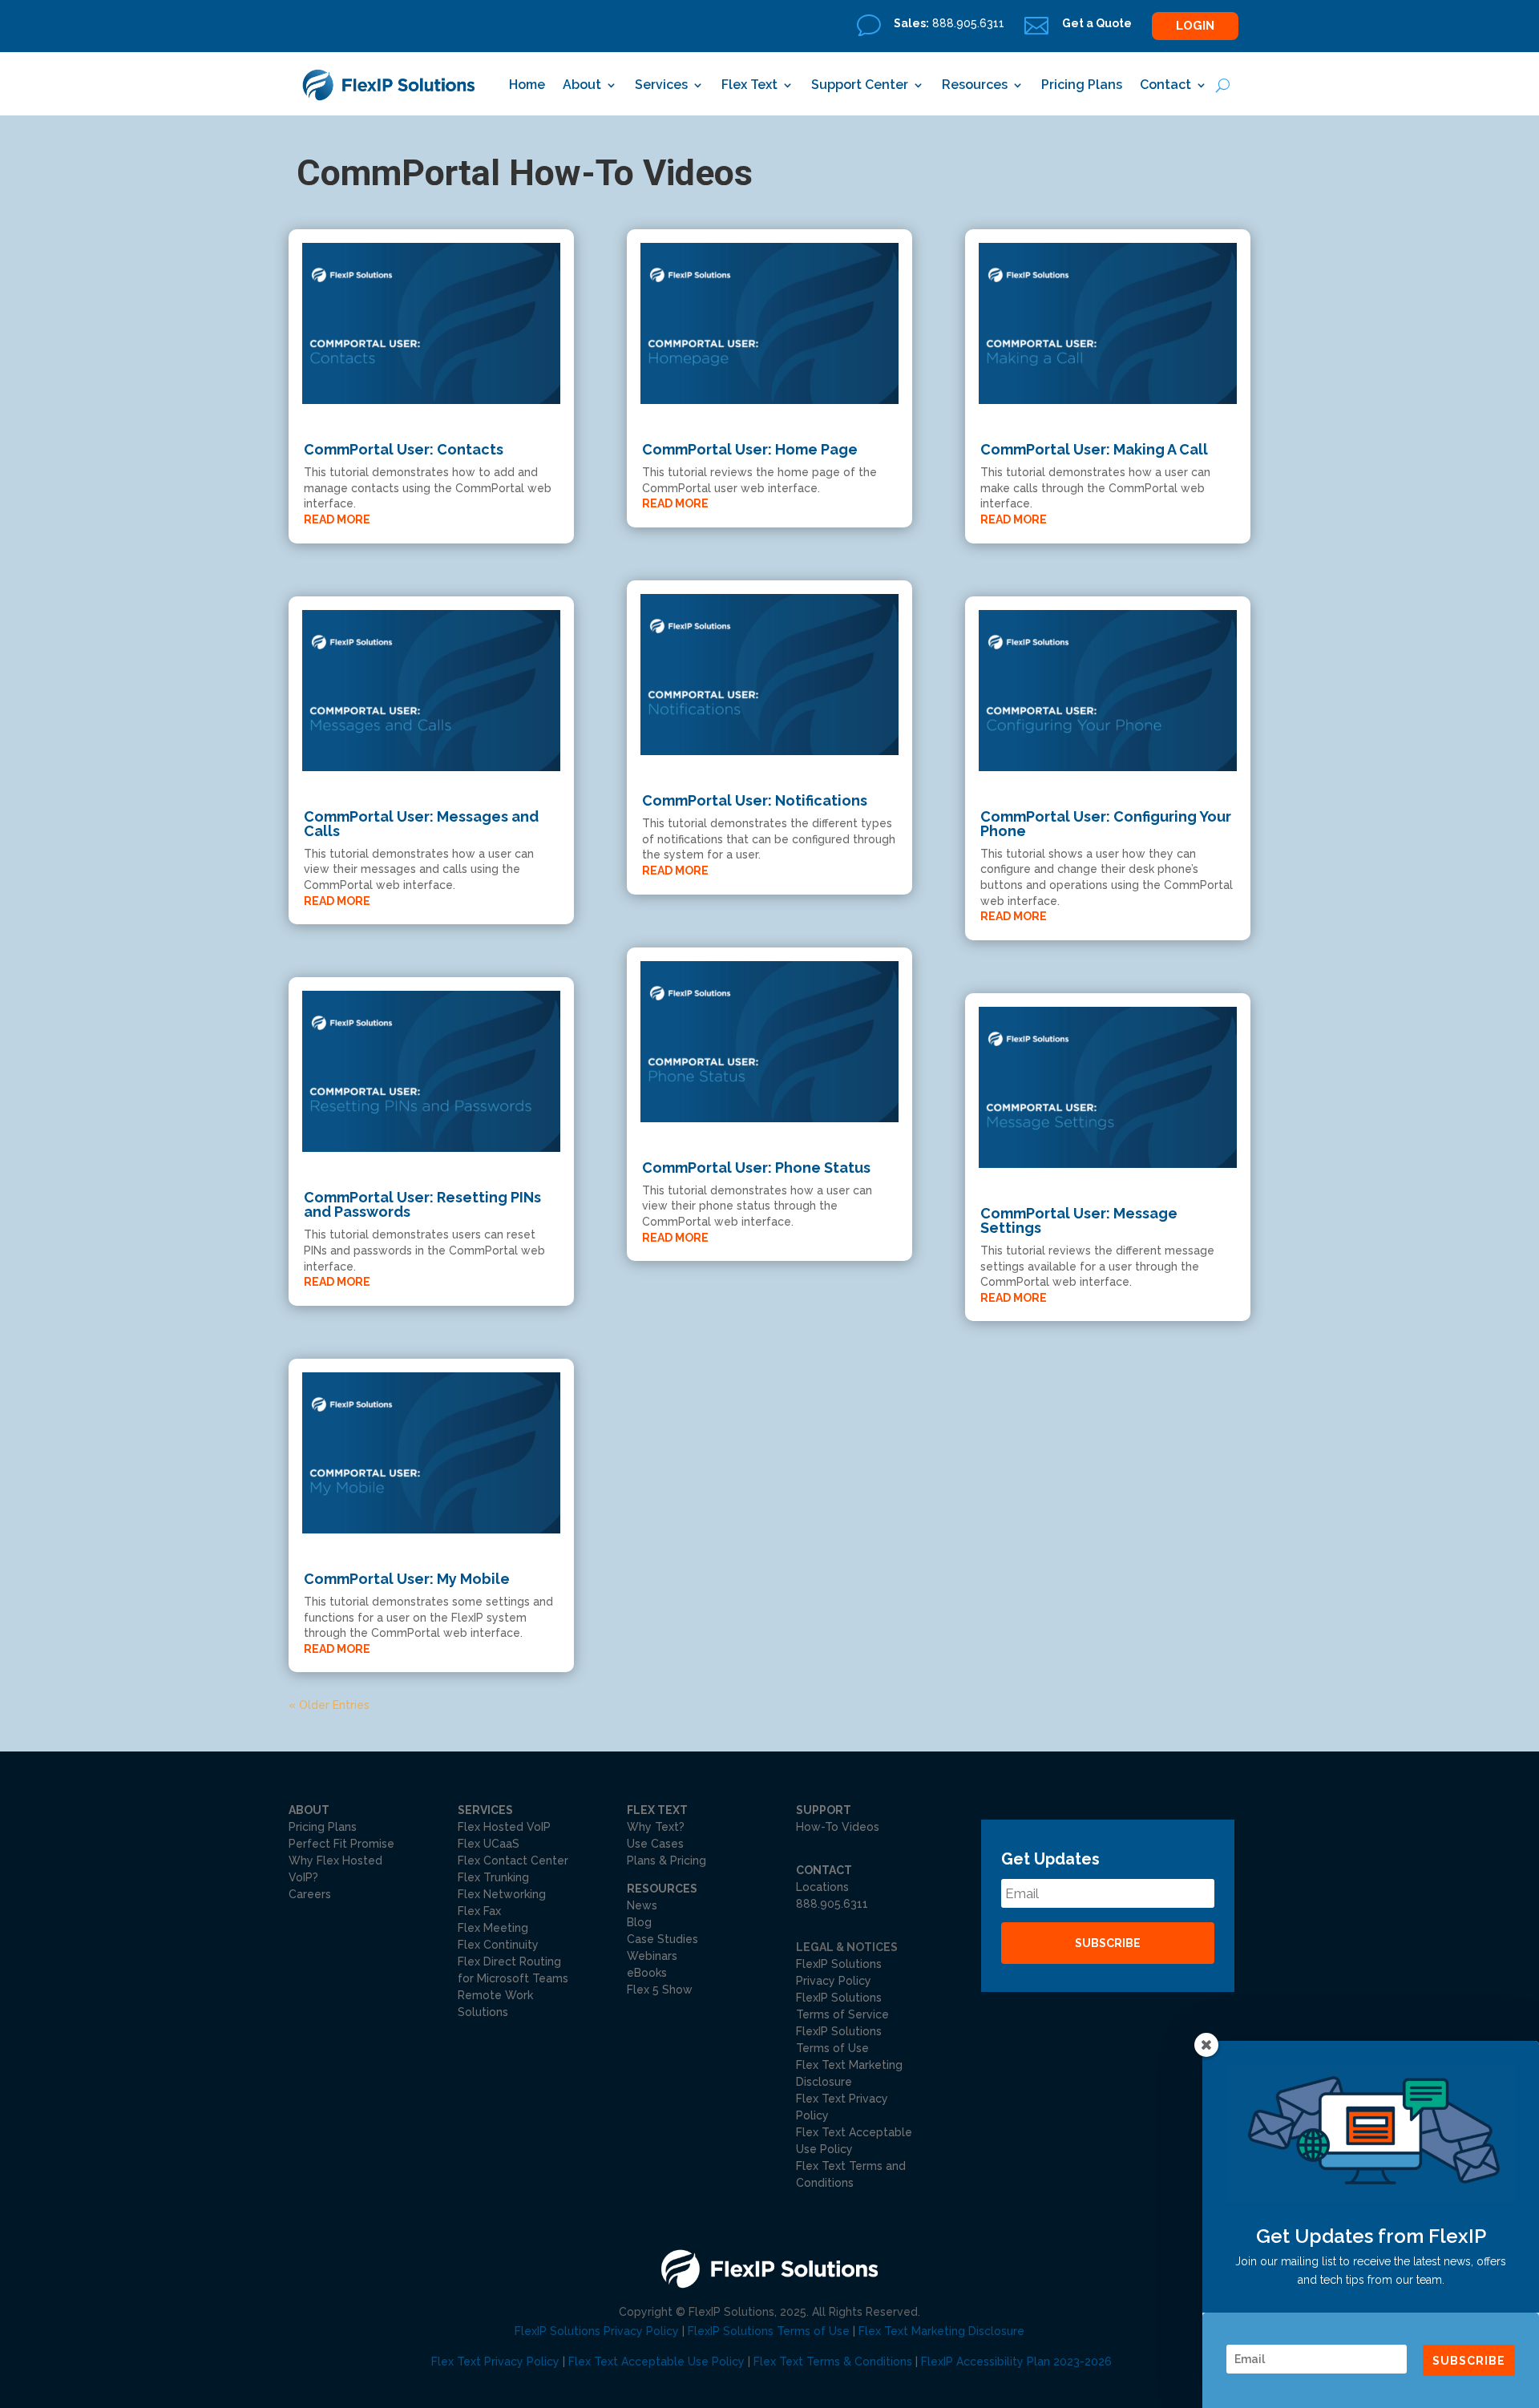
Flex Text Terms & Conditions (833, 2362)
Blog (639, 1922)
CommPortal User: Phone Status (756, 1168)
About (582, 85)
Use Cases (655, 1844)
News (642, 1905)
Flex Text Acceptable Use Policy (656, 2362)
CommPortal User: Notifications (755, 800)
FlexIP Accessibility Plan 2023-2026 (1016, 2362)
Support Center (860, 85)
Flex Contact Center (513, 1861)
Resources (975, 85)
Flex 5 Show (660, 1990)
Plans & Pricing (666, 1861)
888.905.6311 (832, 1904)
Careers (310, 1894)
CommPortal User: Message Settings (1079, 1220)
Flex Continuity (498, 1945)
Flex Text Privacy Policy (495, 2362)
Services (661, 85)
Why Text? (656, 1827)
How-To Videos (838, 1827)
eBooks (647, 1973)
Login (1195, 26)
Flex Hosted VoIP (504, 1827)
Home (527, 85)
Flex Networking (502, 1894)
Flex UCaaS (489, 1844)
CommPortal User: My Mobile (407, 1579)
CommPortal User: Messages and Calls (421, 824)
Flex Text (749, 85)
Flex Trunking (493, 1877)
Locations (822, 1887)
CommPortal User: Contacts (404, 449)
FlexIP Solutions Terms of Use (769, 2331)
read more (337, 519)
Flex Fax (479, 1911)
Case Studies (662, 1939)
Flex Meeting (493, 1928)
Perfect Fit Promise (341, 1844)
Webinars (652, 1956)
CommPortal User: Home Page (750, 449)
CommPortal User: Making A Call (1094, 449)
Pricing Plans (1082, 85)
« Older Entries (329, 1705)
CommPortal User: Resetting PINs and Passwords (422, 1204)
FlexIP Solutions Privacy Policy (597, 2331)
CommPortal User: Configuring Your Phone (1106, 824)
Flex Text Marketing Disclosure (941, 2331)
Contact (1165, 85)
